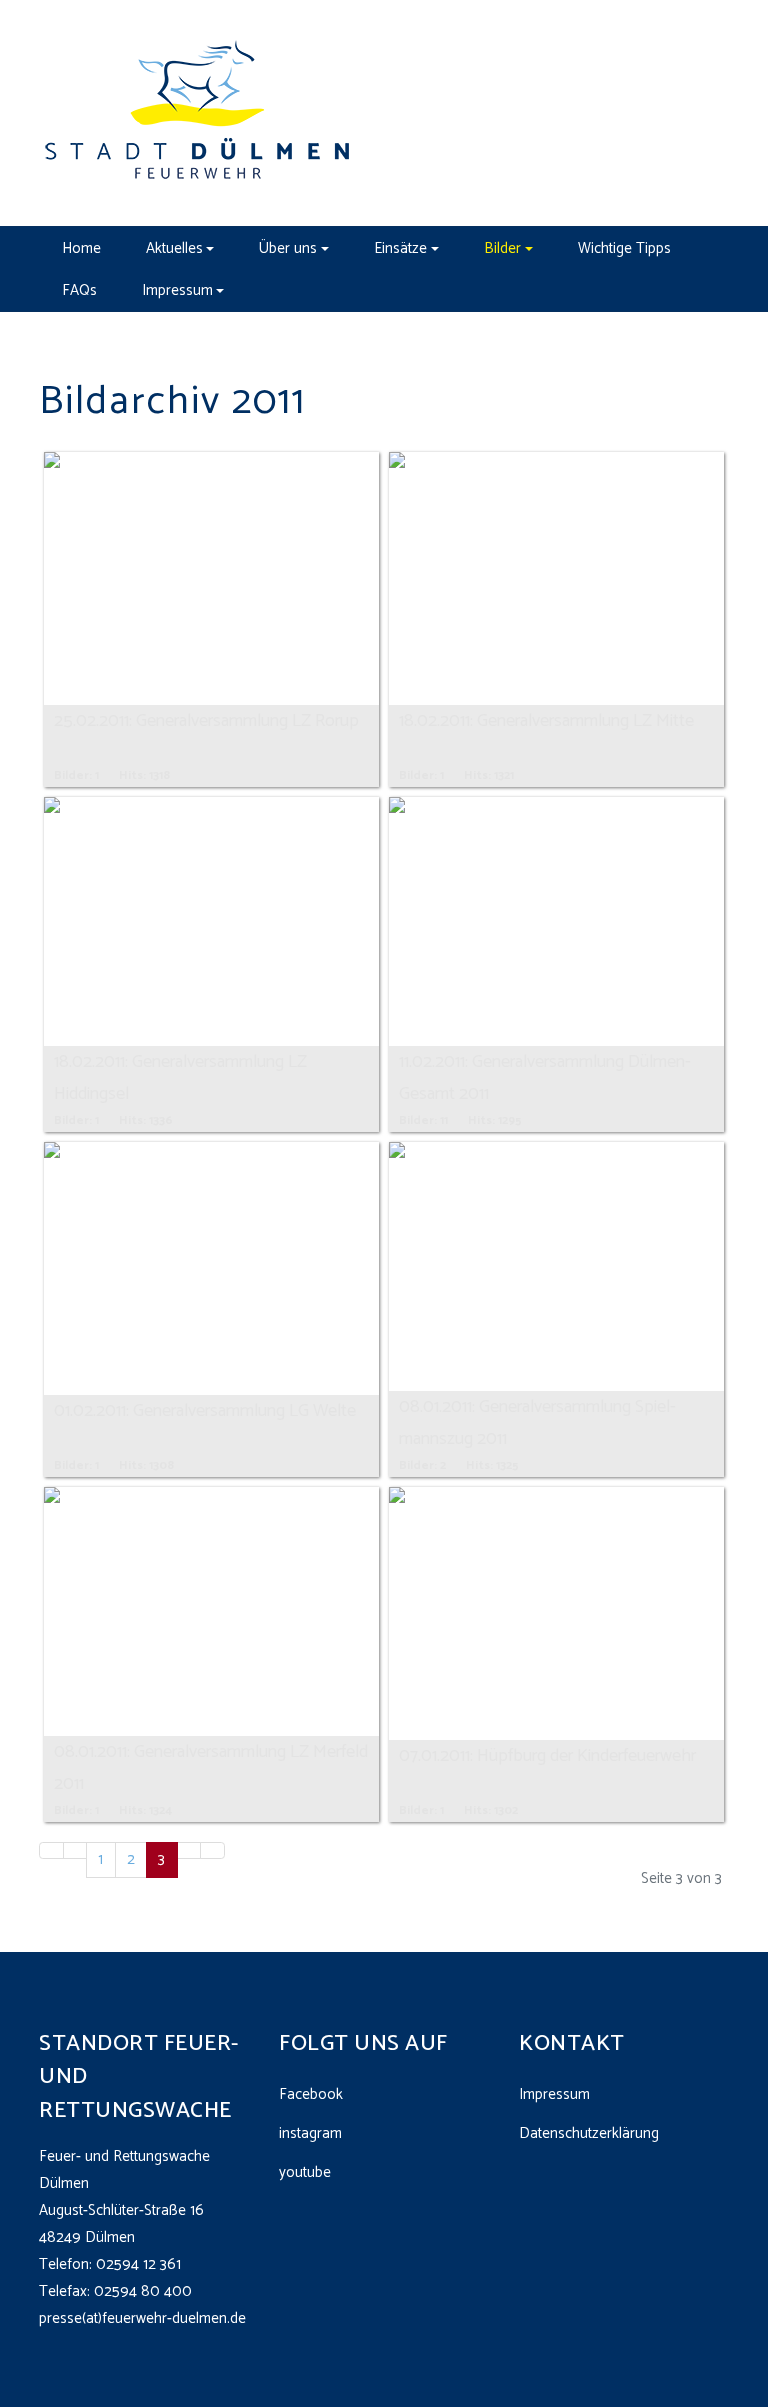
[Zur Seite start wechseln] (51, 1850)
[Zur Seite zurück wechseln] (75, 1850)
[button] (180, 248)
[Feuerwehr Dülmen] (199, 112)
